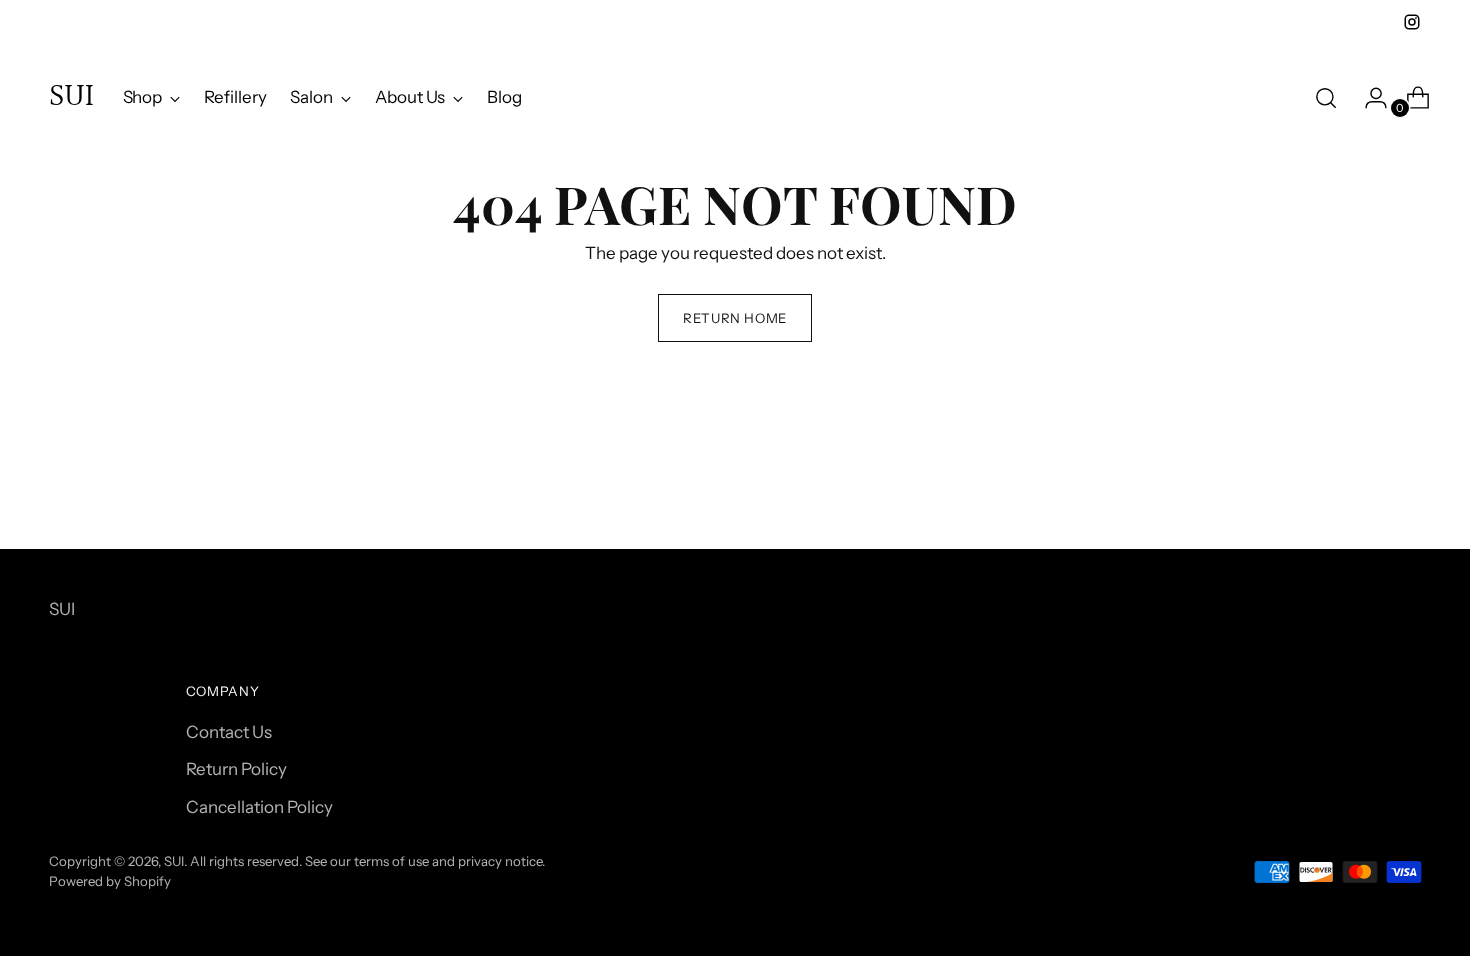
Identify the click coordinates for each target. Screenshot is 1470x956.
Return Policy (236, 769)
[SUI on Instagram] (1412, 22)
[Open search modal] (1326, 98)
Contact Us (229, 732)
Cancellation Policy (259, 807)
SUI (174, 861)
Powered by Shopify (110, 881)
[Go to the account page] (1368, 98)
